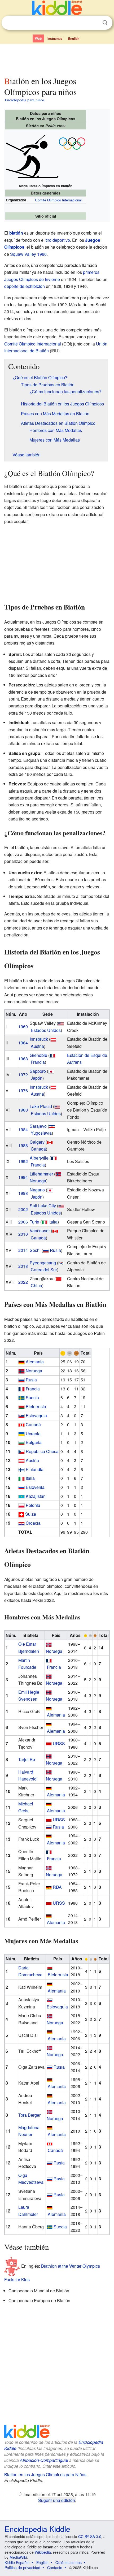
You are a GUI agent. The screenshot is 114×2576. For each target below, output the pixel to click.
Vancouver (40, 1231)
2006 (23, 1222)
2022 (23, 1282)
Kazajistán (36, 1496)
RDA (57, 1887)
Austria (37, 1046)
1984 (23, 1129)
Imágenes (55, 38)
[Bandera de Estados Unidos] (61, 1023)
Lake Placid (41, 1106)
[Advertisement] (57, 59)
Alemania (35, 1362)
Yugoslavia (41, 1133)
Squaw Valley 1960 (28, 254)
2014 (23, 1250)
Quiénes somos (69, 2562)
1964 (23, 1043)
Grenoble (38, 1055)
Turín (34, 1222)
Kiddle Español (17, 2562)
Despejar (94, 23)
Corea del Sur (44, 1270)
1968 (23, 1059)
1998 (23, 1193)
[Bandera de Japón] (51, 1071)
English (74, 38)
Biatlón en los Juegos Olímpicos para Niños (45, 2475)
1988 (23, 1145)
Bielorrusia (36, 1406)
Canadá (38, 1149)
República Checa (42, 1451)
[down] (72, 143)
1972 (23, 1075)
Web (38, 38)
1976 (23, 1090)
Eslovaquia (36, 1415)
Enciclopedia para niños (25, 100)
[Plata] (69, 1353)
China (36, 1285)
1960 (23, 1026)
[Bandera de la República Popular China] (59, 1279)
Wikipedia (43, 2552)
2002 (23, 1209)
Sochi (35, 1250)
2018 (23, 1266)
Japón (37, 1078)
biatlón (16, 233)
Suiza (31, 1514)
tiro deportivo (58, 240)
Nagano (37, 1190)
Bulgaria (34, 1442)
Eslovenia (35, 1487)
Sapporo (38, 1071)
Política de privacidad (22, 2568)
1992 (23, 1161)
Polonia (33, 1505)
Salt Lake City (43, 1206)
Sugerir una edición (57, 2500)
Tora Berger (29, 2115)
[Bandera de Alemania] (49, 1887)
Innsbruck (39, 1039)
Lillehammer (41, 1174)
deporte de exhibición (25, 286)
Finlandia (35, 1469)
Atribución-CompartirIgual (44, 2460)
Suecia (32, 1397)
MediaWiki (18, 2557)
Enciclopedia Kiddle (37, 2529)
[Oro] (63, 1353)
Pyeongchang (43, 1263)
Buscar (105, 23)
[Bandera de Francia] (52, 1055)
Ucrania (33, 1434)
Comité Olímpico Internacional (58, 200)
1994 (23, 1177)
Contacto (55, 2568)
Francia (38, 1062)
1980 (23, 1110)
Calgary (37, 1142)
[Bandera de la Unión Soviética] (49, 1743)
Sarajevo (38, 1126)
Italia (53, 1222)
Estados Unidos (46, 1030)
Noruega (38, 1181)
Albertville (39, 1158)
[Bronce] (76, 1353)
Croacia (33, 1523)
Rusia (55, 1250)
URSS (59, 1743)
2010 (23, 1234)
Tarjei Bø (27, 1759)
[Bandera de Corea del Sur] (61, 1263)
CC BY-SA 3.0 (90, 2536)
